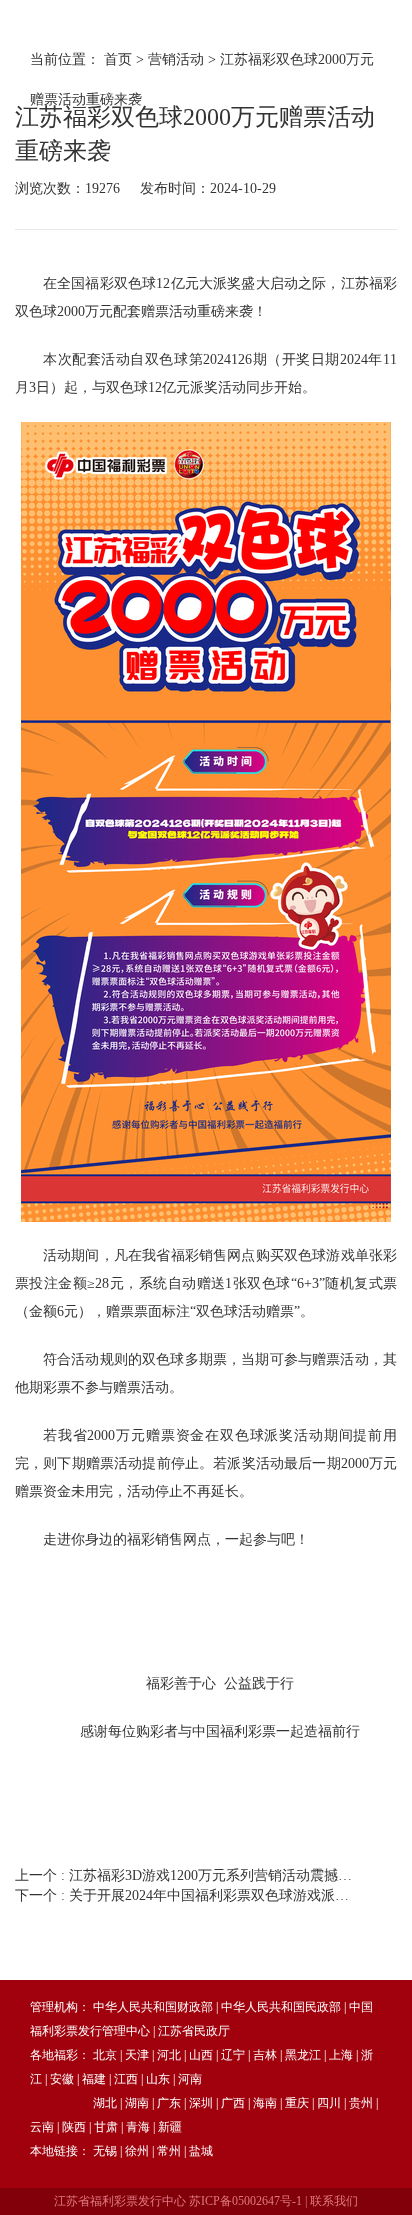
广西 (233, 2103)
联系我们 (334, 2201)
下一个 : (187, 1895)
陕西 (74, 2127)
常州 (169, 2151)
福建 (94, 2079)
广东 (169, 2103)
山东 (158, 2079)
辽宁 (233, 2055)
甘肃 (106, 2127)
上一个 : (187, 1875)
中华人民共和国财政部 (153, 2007)
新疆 (170, 2127)
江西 (126, 2079)
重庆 (297, 2103)
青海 (138, 2127)
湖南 (137, 2103)
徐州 (137, 2151)
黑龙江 (303, 2055)
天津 (137, 2055)
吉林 (265, 2055)
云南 (42, 2127)
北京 (105, 2055)
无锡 (105, 2151)
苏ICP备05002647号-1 (245, 2201)
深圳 (201, 2103)
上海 (341, 2055)
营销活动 (176, 59)
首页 (118, 59)
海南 (265, 2103)
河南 (190, 2079)
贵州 (361, 2103)
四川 (329, 2103)
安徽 (62, 2079)
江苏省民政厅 (194, 2031)
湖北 (105, 2103)
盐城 (201, 2151)
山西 (201, 2055)
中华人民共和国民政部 (281, 2007)
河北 (169, 2055)
